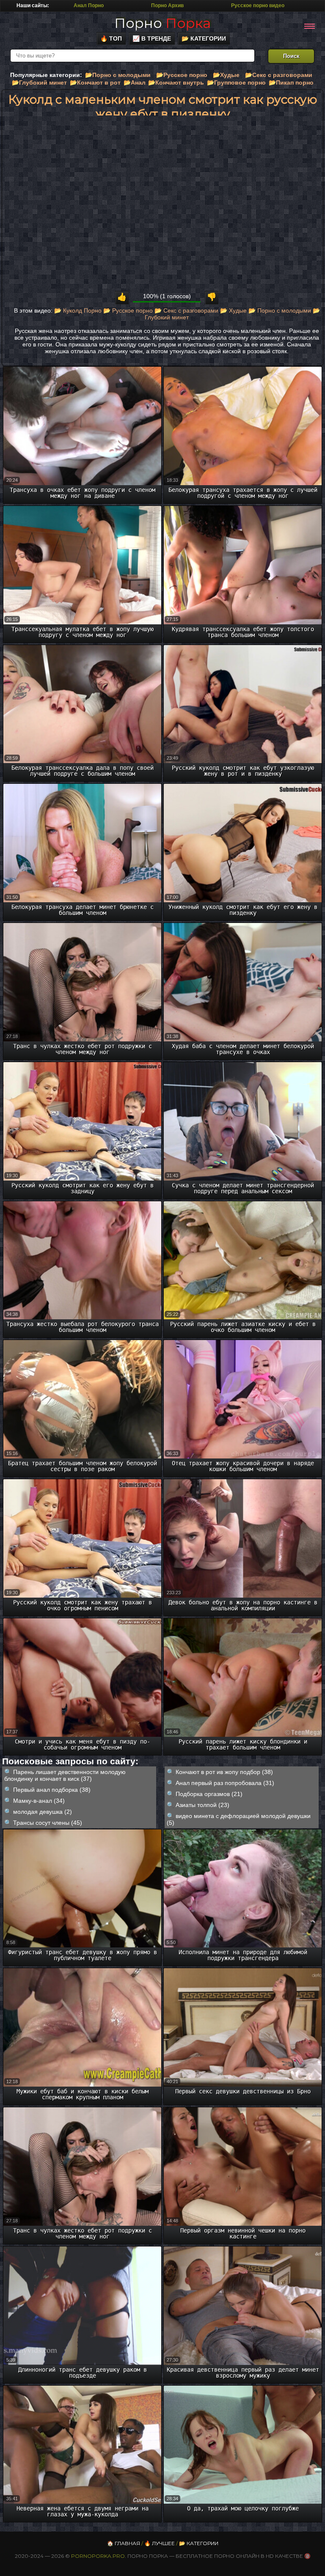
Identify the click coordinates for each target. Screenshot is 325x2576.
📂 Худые (233, 310)
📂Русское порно (182, 75)
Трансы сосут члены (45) (48, 1823)
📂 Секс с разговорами (186, 310)
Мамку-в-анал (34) (39, 1801)
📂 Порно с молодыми (280, 310)
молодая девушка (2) (43, 1812)
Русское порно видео (258, 5)
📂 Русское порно (128, 310)
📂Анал (135, 82)
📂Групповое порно (236, 82)
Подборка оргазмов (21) (209, 1794)
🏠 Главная (124, 2543)
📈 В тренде (152, 38)
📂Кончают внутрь (176, 82)
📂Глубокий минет (39, 82)
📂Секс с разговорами (279, 75)
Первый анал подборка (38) (52, 1790)
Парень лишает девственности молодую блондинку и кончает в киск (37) (65, 1775)
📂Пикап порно (291, 82)
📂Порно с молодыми (118, 75)
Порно (162, 23)
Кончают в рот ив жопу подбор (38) (224, 1772)
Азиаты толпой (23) (202, 1805)
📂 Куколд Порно (78, 310)
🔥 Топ (111, 38)
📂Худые (226, 75)
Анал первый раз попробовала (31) (225, 1783)
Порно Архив (167, 5)
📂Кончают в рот (95, 82)
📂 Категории (204, 38)
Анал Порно (89, 5)
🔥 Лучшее (160, 2543)
